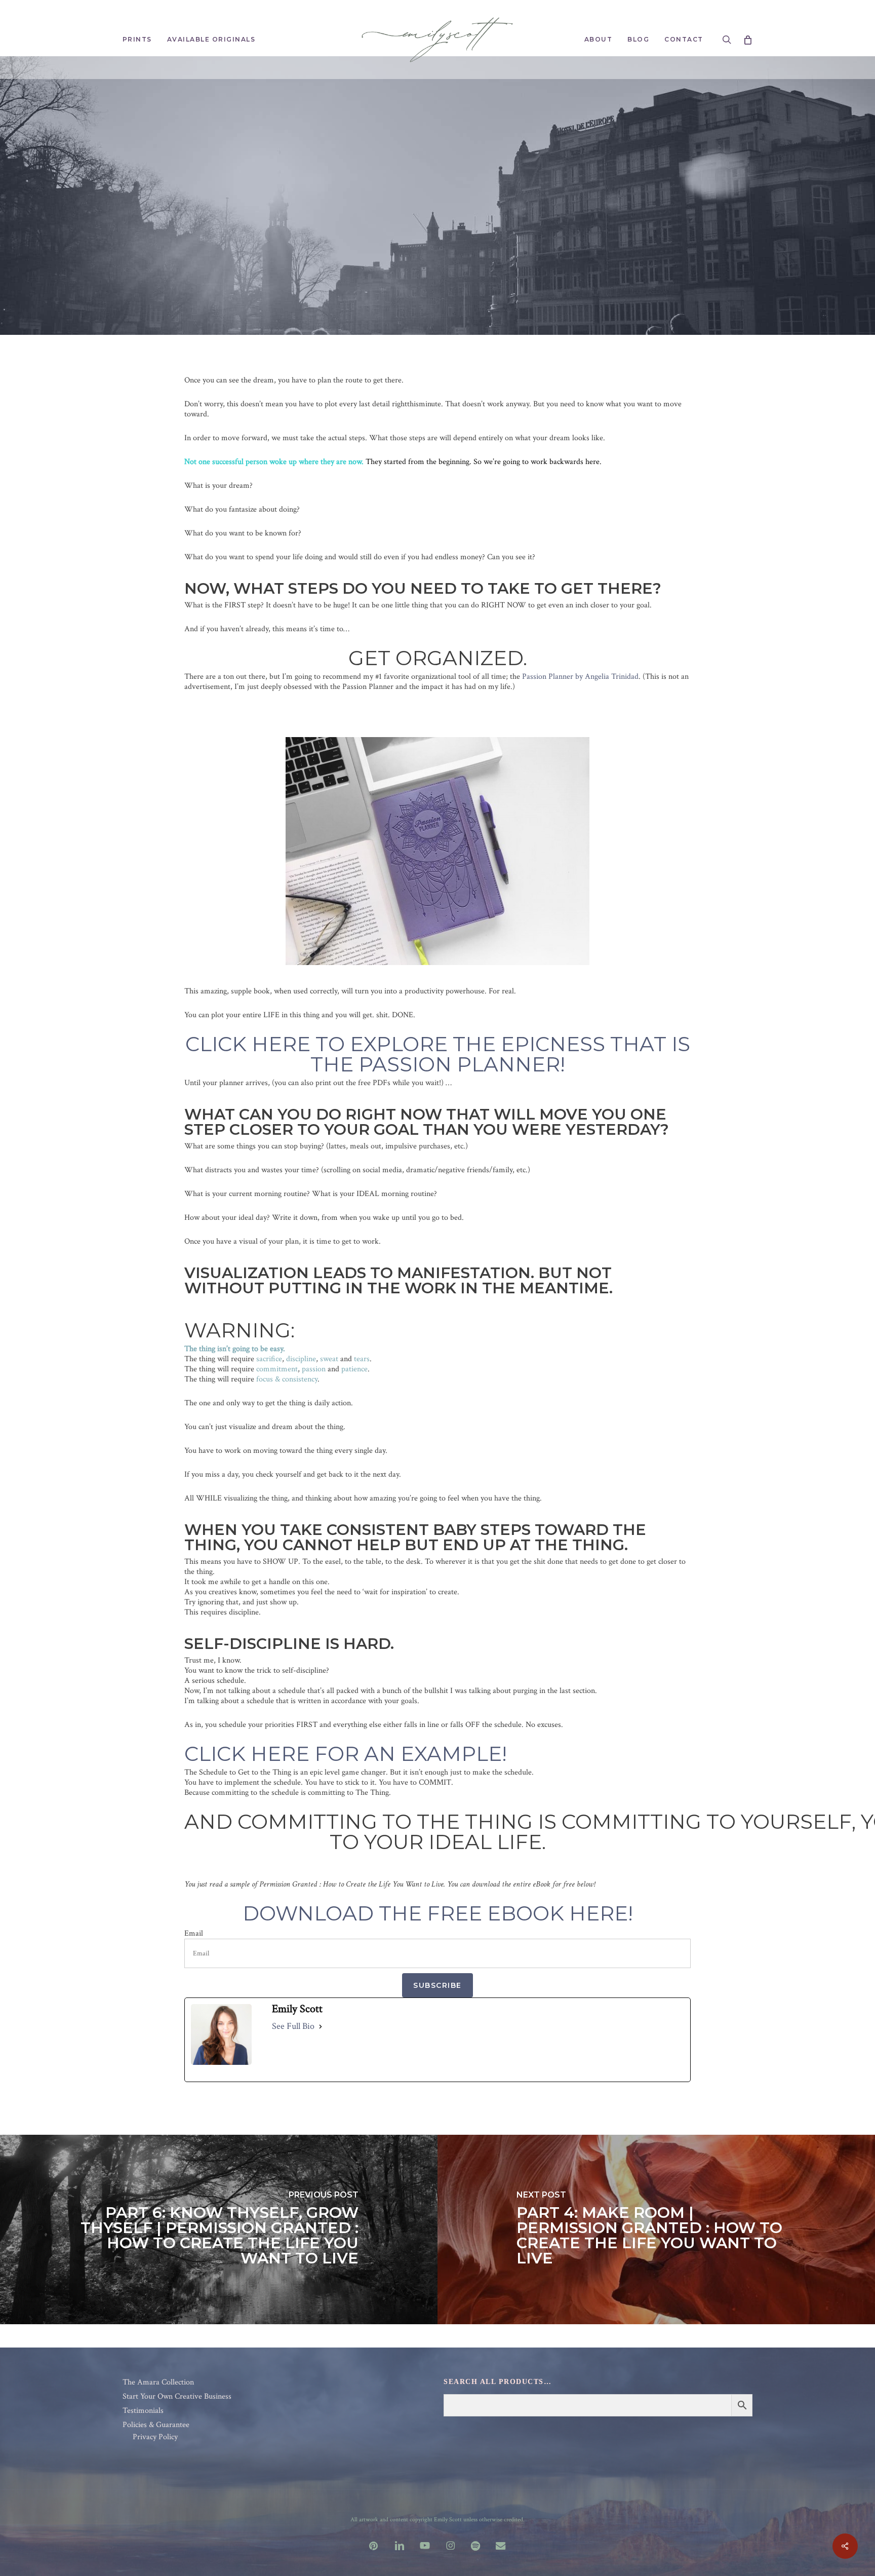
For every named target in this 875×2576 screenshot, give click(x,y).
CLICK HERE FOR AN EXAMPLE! (346, 1754)
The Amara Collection (158, 2382)
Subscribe (437, 1985)
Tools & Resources (589, 236)
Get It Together (279, 236)
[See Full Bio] (321, 2026)
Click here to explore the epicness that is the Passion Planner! (438, 1054)
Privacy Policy (155, 2437)
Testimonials (143, 2411)
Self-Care (501, 236)
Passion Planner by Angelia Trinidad (580, 677)
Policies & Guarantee (156, 2425)
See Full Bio (293, 2026)
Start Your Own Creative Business (177, 2397)
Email (194, 1934)
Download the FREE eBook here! (438, 1913)
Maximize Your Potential (397, 236)
